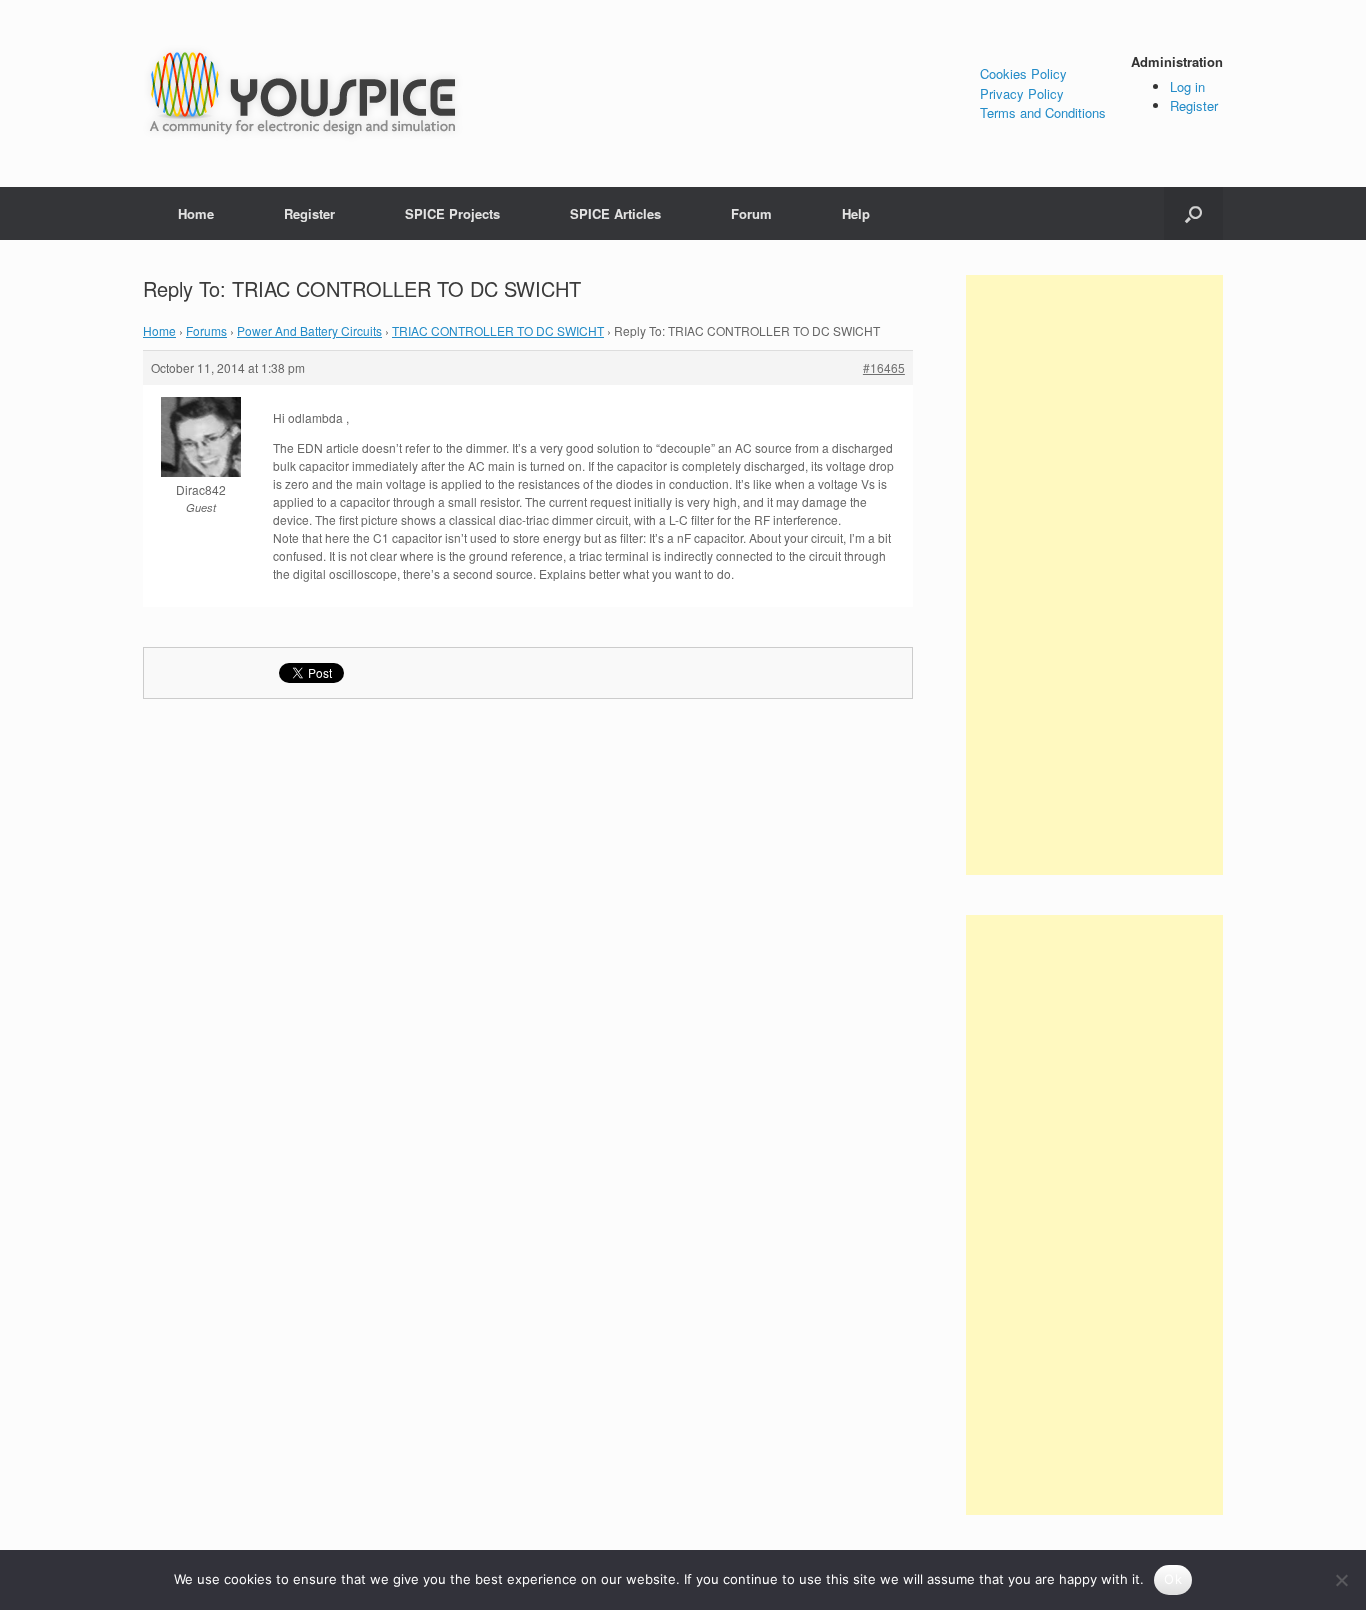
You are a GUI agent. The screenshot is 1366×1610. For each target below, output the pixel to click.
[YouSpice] (303, 93)
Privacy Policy (1022, 93)
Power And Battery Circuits (309, 330)
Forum (751, 213)
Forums (206, 330)
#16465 (884, 367)
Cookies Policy (1023, 73)
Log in (1187, 86)
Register (1194, 105)
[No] (1341, 1580)
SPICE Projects (452, 213)
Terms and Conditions (1043, 112)
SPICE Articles (615, 213)
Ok (1173, 1579)
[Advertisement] (1094, 575)
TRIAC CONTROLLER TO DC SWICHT (498, 330)
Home (196, 213)
